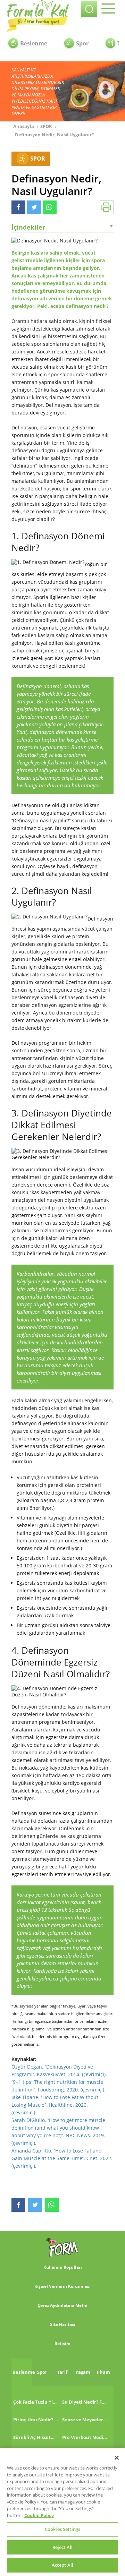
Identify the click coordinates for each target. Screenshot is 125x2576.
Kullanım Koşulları (63, 2267)
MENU (110, 10)
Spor (82, 43)
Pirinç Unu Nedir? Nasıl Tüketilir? (36, 2420)
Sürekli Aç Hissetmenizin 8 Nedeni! (36, 2437)
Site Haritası (63, 2324)
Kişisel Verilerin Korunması (62, 2286)
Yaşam (83, 2372)
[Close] (117, 2458)
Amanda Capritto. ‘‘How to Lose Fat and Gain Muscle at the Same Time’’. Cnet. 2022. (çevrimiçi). (62, 2158)
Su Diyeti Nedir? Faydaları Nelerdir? (85, 2402)
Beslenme (34, 43)
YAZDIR (107, 207)
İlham (103, 2372)
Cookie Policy (39, 2515)
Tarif (62, 2372)
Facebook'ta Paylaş (18, 207)
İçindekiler (62, 227)
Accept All (62, 2565)
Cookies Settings (62, 2529)
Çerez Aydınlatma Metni (62, 2305)
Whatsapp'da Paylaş (50, 207)
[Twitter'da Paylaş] (34, 207)
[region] (62, 2512)
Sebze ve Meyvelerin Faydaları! (85, 2420)
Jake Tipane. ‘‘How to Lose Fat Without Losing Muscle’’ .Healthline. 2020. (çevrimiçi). (55, 2105)
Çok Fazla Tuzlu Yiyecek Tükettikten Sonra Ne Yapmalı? (36, 2402)
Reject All (62, 2547)
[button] (89, 9)
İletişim (62, 2343)
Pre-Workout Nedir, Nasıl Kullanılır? (85, 2437)
